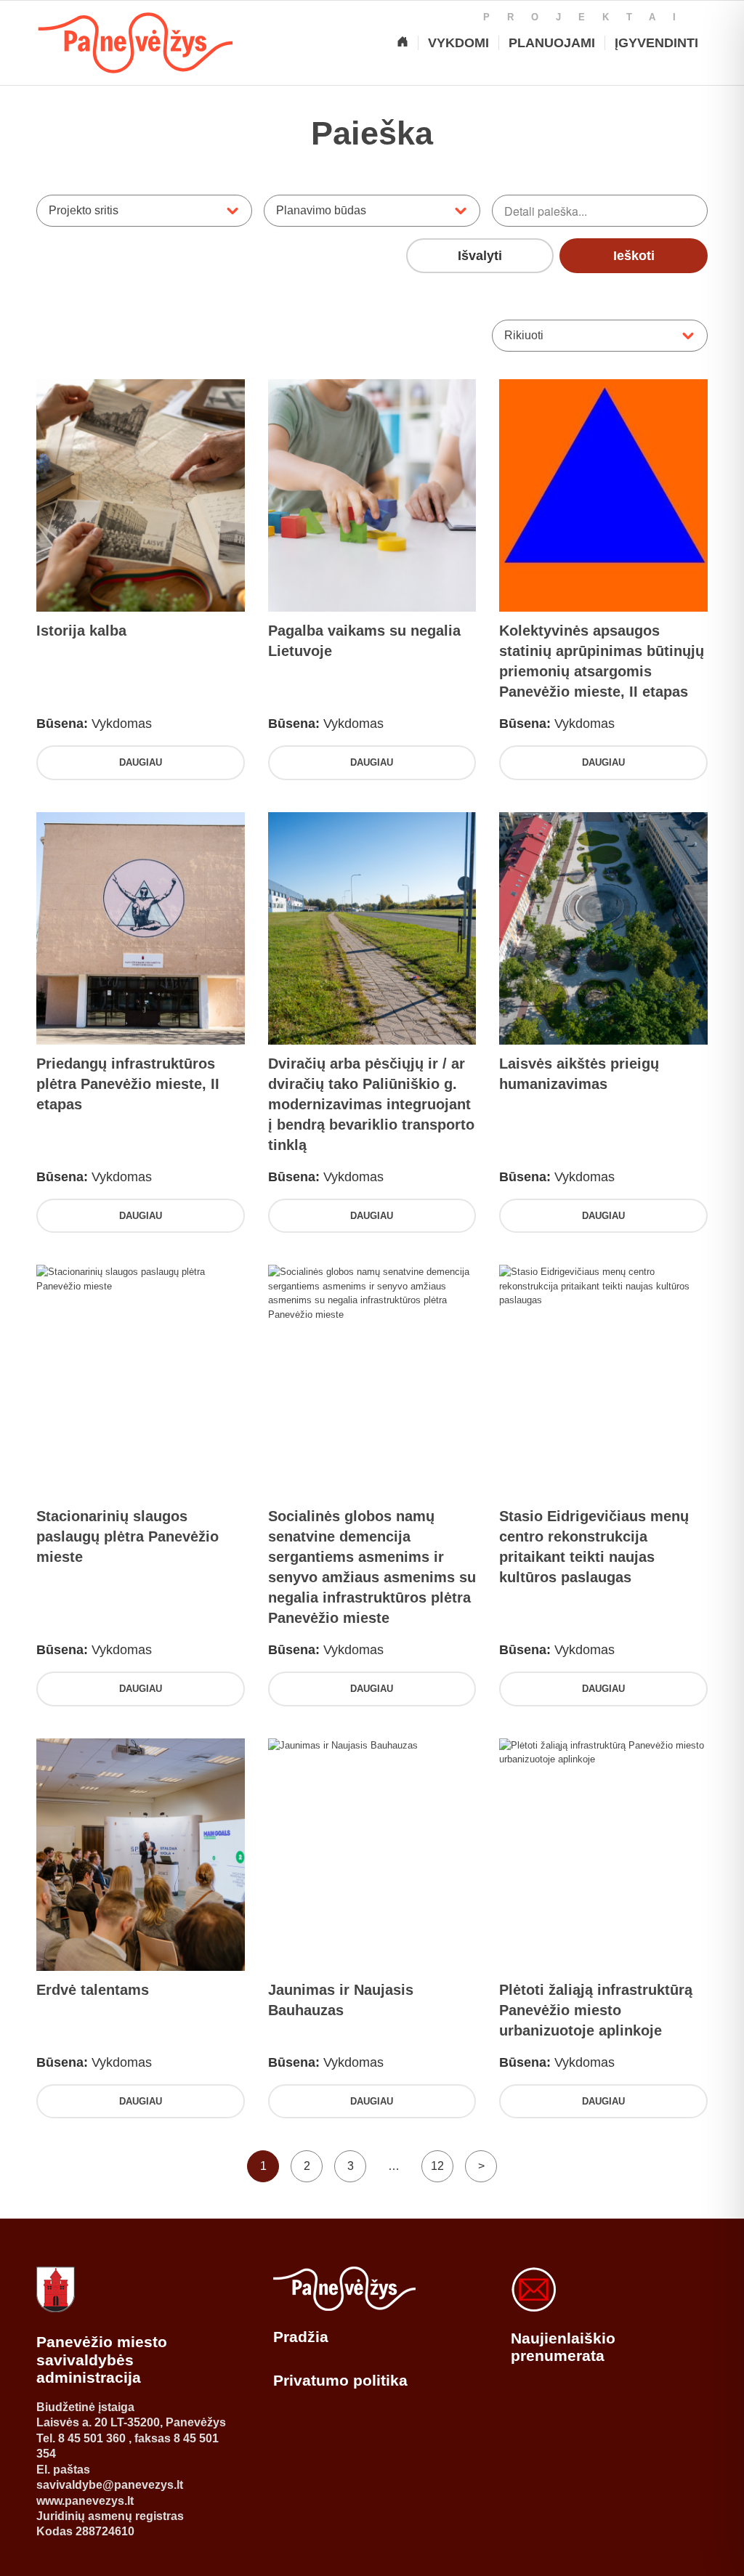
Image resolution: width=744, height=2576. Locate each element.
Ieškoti (634, 256)
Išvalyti (480, 256)
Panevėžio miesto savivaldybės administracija (102, 2360)
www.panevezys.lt (85, 2501)
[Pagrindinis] (403, 43)
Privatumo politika (340, 2380)
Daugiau (141, 762)
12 (437, 2166)
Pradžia (301, 2337)
